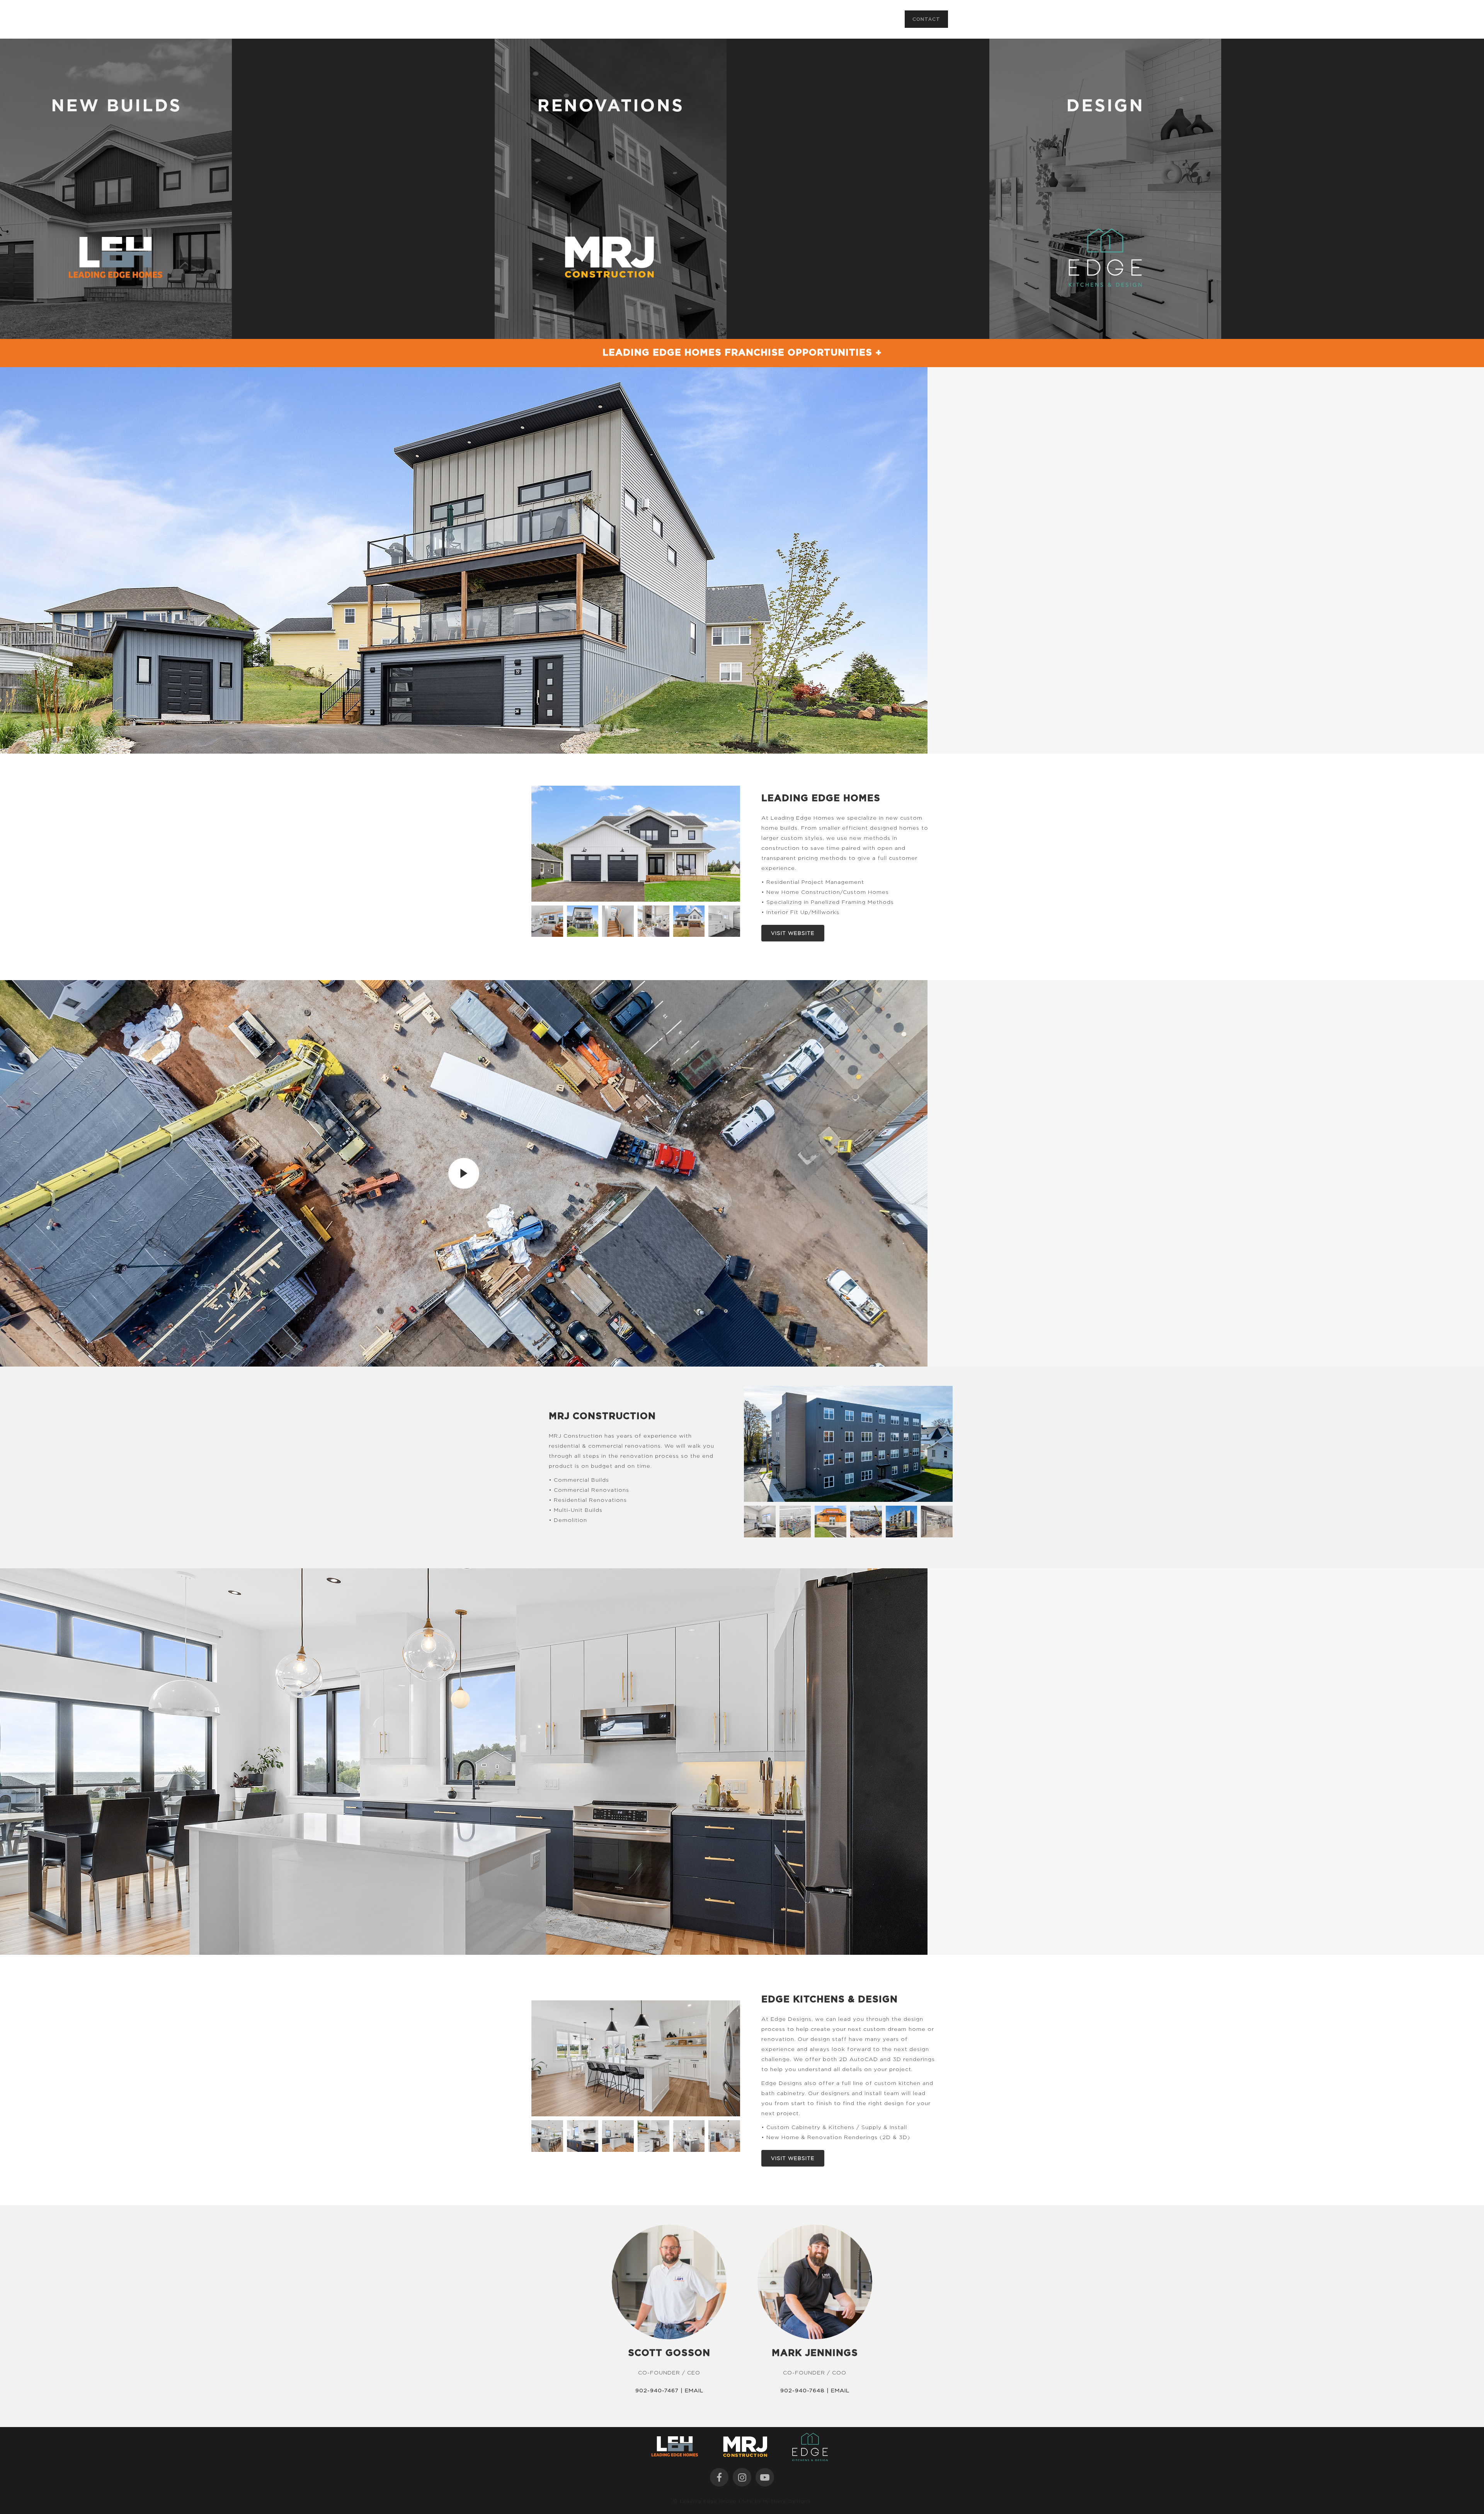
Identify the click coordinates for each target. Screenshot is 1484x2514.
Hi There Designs (787, 2501)
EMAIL (694, 2390)
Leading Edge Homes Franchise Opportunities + (742, 353)
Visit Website (793, 933)
